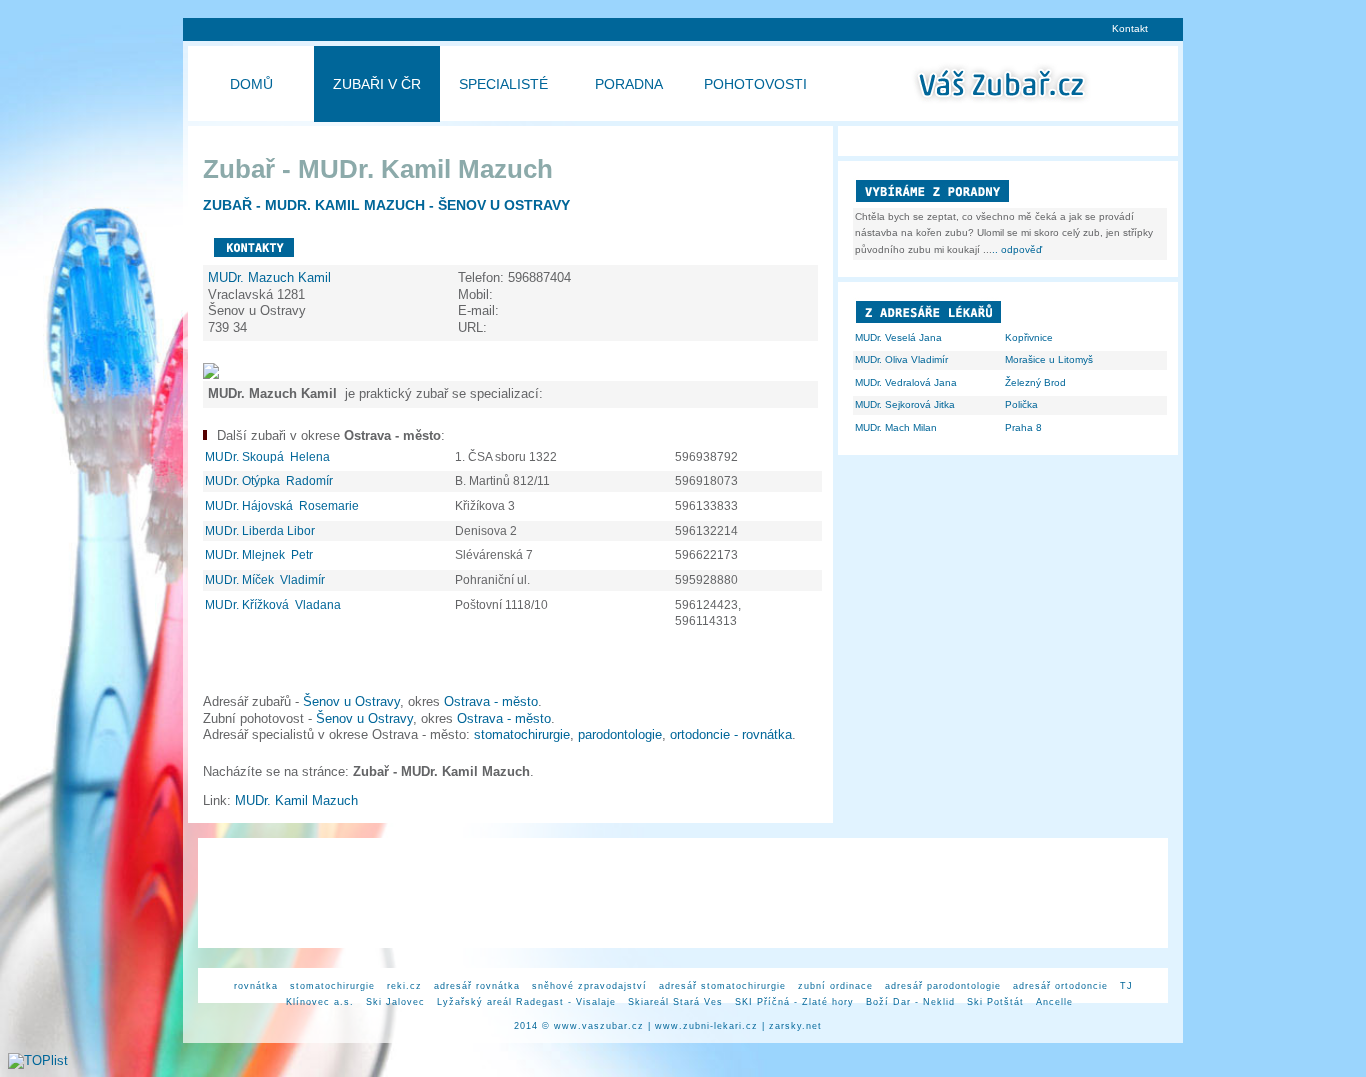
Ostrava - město (491, 701)
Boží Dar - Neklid (910, 1002)
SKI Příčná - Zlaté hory (794, 1002)
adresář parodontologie (943, 986)
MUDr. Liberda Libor (261, 531)
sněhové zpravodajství (589, 986)
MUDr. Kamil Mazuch (298, 800)
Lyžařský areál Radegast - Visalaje (526, 1002)
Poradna (629, 84)
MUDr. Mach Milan (896, 427)
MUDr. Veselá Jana (898, 337)
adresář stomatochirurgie (722, 986)
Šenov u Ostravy (351, 701)
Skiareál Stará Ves (675, 1002)
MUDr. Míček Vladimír (266, 580)
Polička (1021, 404)
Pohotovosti (755, 84)
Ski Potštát (995, 1002)
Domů (251, 84)
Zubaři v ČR (377, 84)
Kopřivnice (1029, 337)
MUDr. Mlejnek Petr (260, 555)
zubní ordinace (835, 986)
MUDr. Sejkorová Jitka (905, 404)
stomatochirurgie (522, 734)
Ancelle (1054, 1002)
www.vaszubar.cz (599, 1026)
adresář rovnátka (477, 986)
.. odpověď (1017, 249)
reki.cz (404, 986)
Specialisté (503, 84)
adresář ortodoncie (1060, 986)
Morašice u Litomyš (1049, 359)
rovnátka (256, 986)
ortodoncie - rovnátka (731, 734)
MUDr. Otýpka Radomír (270, 481)
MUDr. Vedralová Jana (906, 382)
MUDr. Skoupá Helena (269, 457)
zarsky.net (795, 1026)
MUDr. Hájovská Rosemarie (283, 506)
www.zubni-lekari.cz (706, 1026)
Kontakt (1130, 28)
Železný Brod (1035, 382)
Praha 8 (1023, 427)
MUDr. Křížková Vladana (274, 605)
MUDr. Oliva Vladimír (901, 359)
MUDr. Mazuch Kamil (271, 277)
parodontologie (620, 734)
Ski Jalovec (395, 1002)
